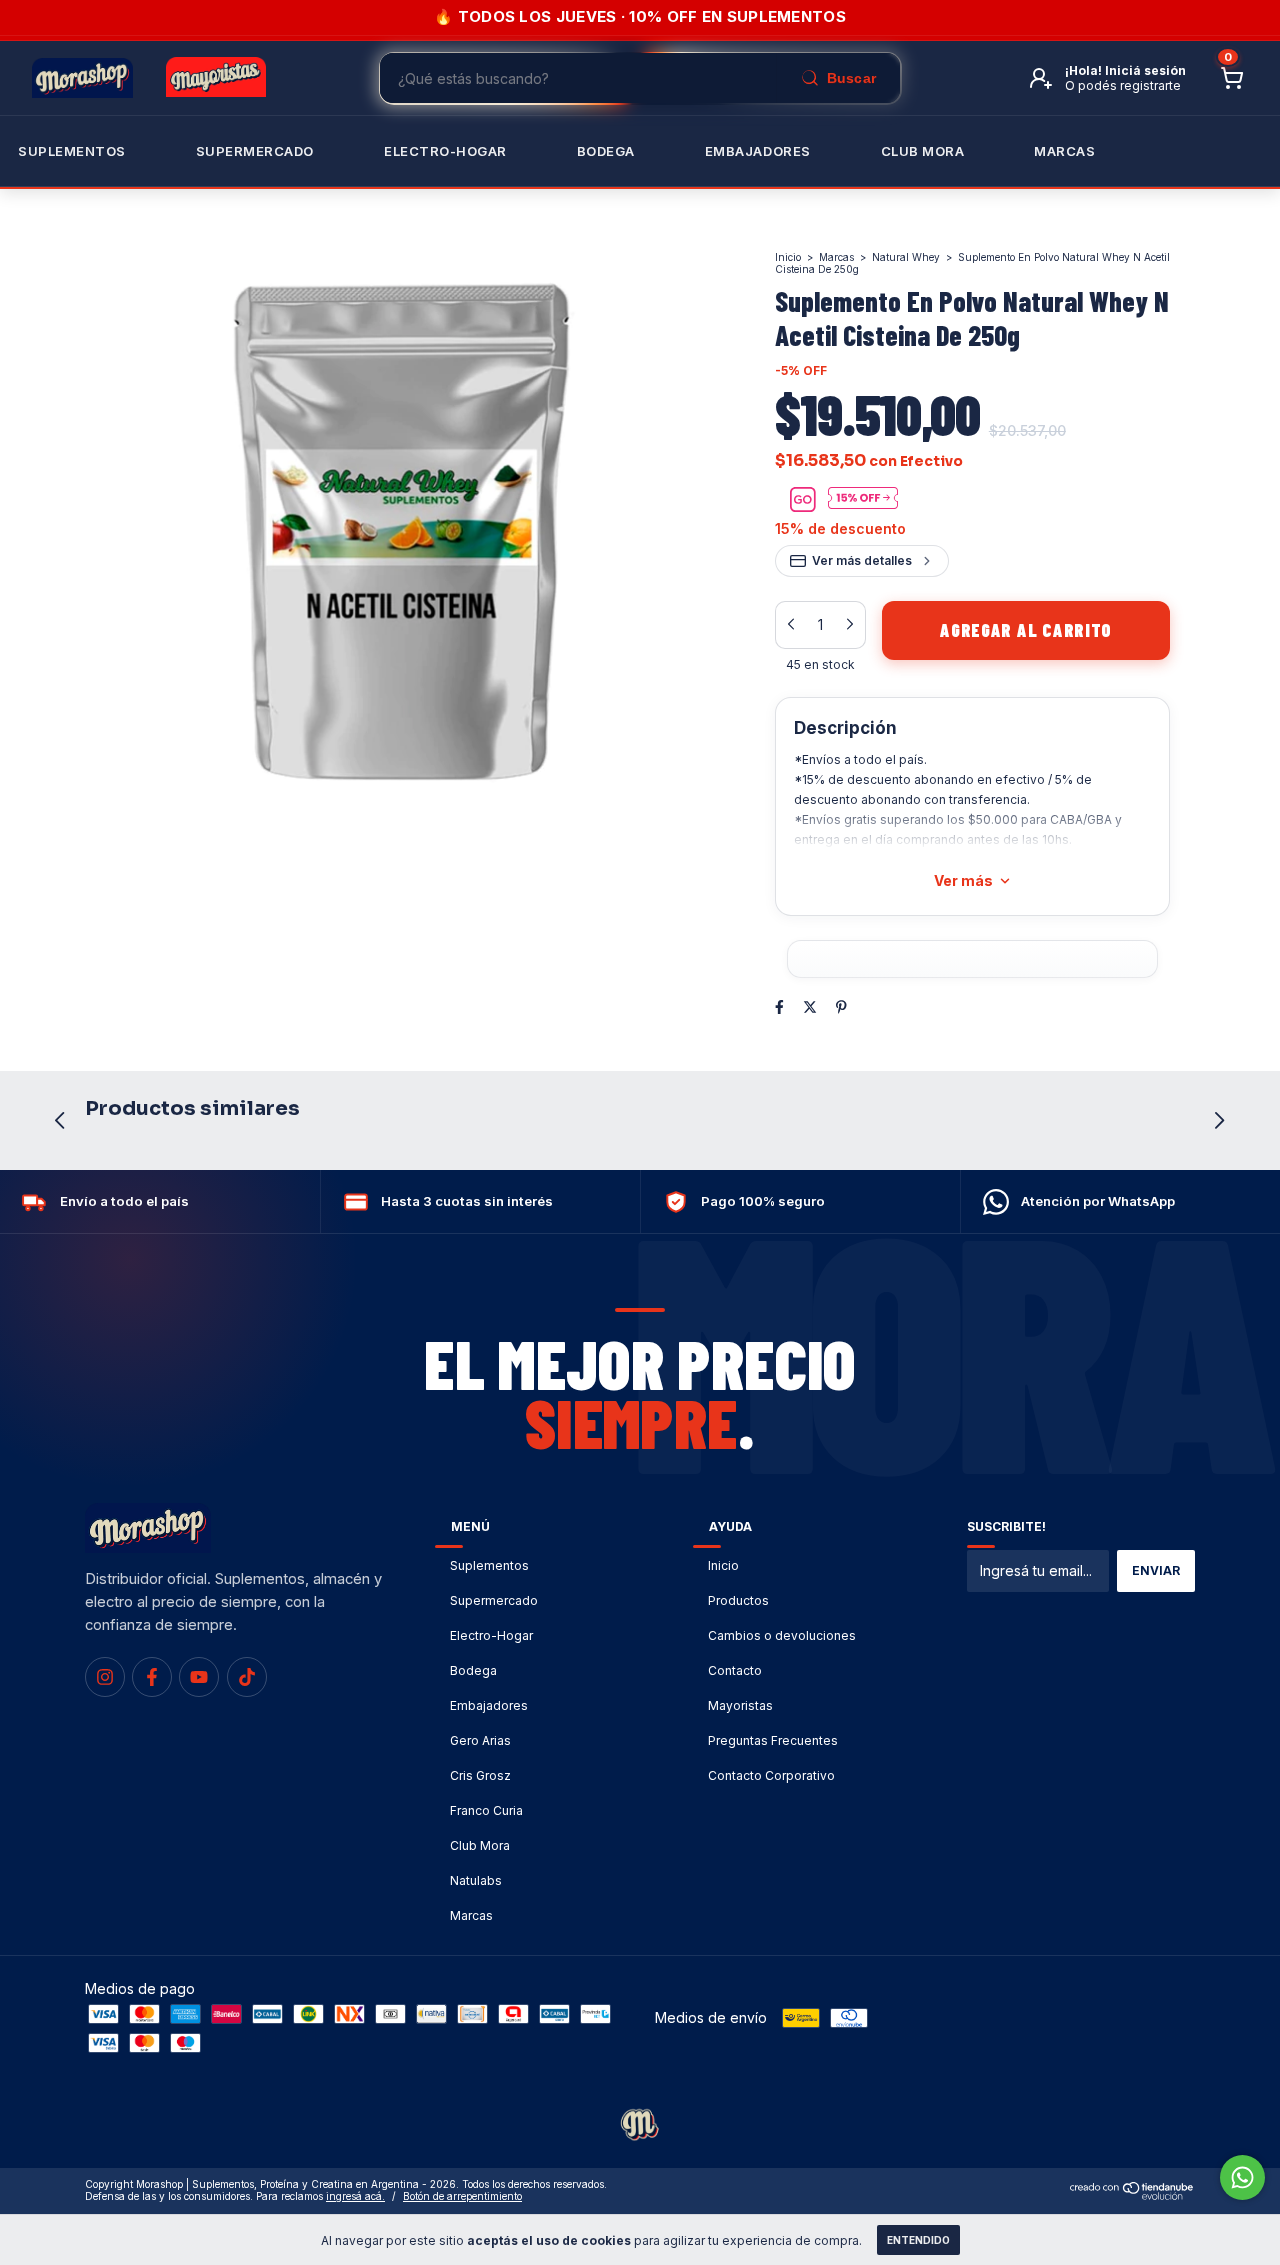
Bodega (606, 151)
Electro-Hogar (445, 151)
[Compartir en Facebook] (779, 1006)
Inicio (788, 257)
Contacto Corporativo (771, 1775)
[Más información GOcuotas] (863, 499)
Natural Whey (906, 257)
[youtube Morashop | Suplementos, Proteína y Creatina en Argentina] (199, 1677)
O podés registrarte (1123, 85)
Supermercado (255, 151)
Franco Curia (486, 1810)
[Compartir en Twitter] (810, 1006)
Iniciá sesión (1145, 70)
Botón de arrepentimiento (462, 2196)
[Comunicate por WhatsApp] (1242, 2177)
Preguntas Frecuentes (773, 1740)
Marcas (1064, 151)
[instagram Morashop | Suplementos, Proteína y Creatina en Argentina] (105, 1677)
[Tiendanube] (1132, 2195)
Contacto (735, 1670)
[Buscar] (838, 78)
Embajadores (489, 1705)
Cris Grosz (480, 1775)
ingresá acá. (355, 2196)
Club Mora (923, 151)
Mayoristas (740, 1705)
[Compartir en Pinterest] (841, 1006)
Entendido (918, 2240)
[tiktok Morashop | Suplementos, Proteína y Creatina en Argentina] (247, 1677)
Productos (738, 1600)
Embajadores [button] (758, 151)
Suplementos (72, 151)
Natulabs (476, 1880)
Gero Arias (480, 1740)
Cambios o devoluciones (782, 1635)
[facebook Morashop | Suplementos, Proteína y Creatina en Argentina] (152, 1677)
